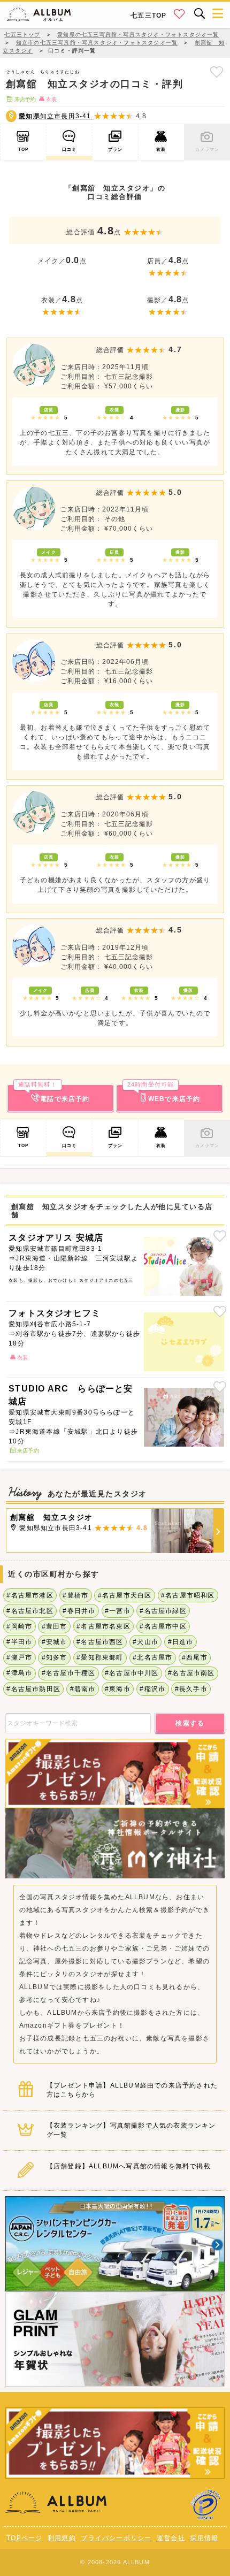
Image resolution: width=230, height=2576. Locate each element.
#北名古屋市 (152, 1657)
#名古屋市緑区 (163, 1611)
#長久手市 (191, 1689)
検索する (190, 1723)
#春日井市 (79, 1611)
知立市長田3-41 (56, 116)
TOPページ (24, 2538)
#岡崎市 (19, 1626)
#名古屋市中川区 (132, 1673)
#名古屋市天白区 (125, 1595)
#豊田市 (55, 1626)
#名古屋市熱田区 (33, 1689)
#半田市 (19, 1642)
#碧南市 (83, 1689)
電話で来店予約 (54, 1094)
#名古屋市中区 (163, 1626)
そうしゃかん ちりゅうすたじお (43, 72)
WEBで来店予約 (164, 1094)
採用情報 (204, 2538)
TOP (24, 149)
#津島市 (19, 1673)
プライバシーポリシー (116, 2538)
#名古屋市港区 (30, 1595)
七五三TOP (148, 16)
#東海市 (118, 1689)
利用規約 (62, 2538)
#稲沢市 (152, 1689)
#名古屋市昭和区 (188, 1595)
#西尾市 (195, 1657)
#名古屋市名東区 (103, 1626)
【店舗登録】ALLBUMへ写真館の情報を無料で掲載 (129, 2166)
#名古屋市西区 (100, 1642)
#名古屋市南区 (191, 1673)
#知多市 (55, 1657)
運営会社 (171, 2538)
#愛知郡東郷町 (100, 1657)
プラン (116, 149)
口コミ (70, 149)
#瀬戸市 (19, 1657)
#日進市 (181, 1642)
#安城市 (55, 1642)
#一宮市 (118, 1611)
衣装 (161, 149)
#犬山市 (145, 1642)
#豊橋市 (75, 1595)
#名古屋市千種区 (69, 1673)
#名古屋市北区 (30, 1611)
